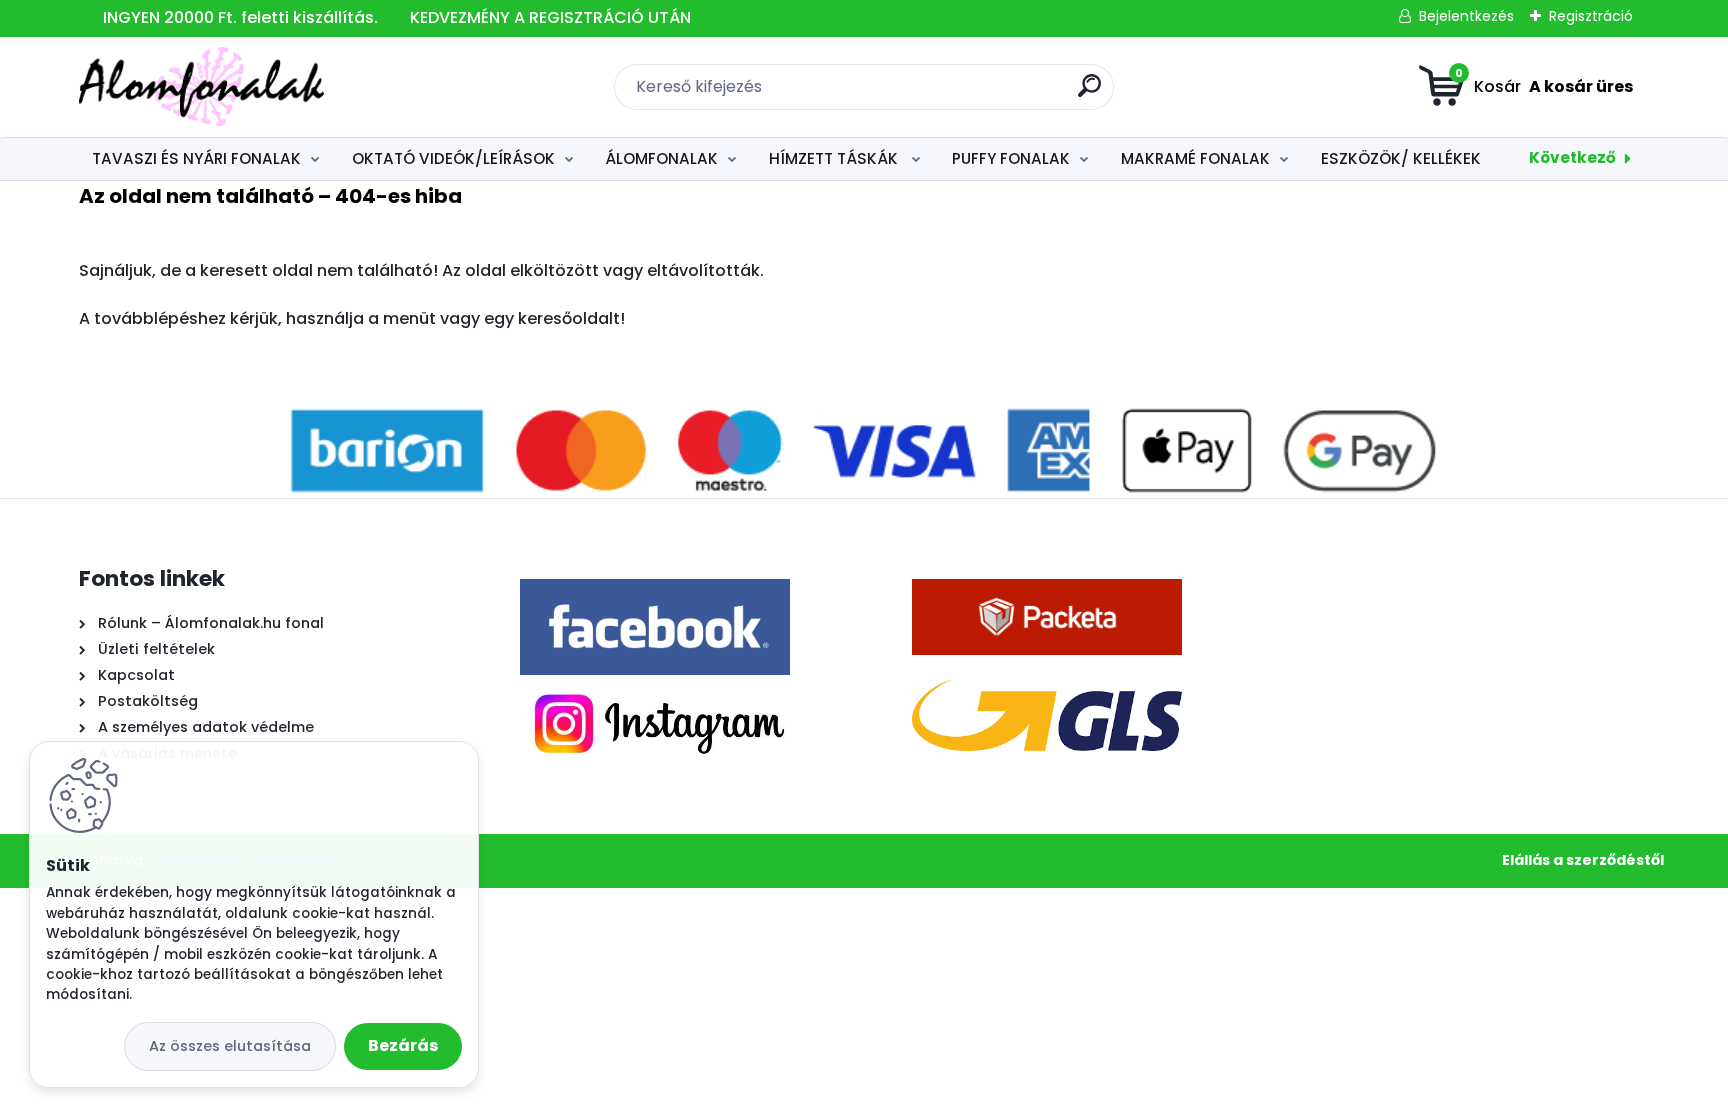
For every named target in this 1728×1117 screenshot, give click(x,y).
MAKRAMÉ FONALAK (1195, 158)
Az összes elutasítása (230, 1046)
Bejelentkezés (1466, 16)
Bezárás (403, 1045)
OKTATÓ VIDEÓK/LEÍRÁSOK (453, 158)
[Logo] (201, 87)
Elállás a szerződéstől (1583, 860)
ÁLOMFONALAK (661, 158)
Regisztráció (1591, 16)
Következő (1572, 157)
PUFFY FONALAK (1011, 158)
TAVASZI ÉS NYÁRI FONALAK (196, 158)
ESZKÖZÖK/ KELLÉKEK (1401, 158)
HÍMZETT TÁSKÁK (835, 158)
